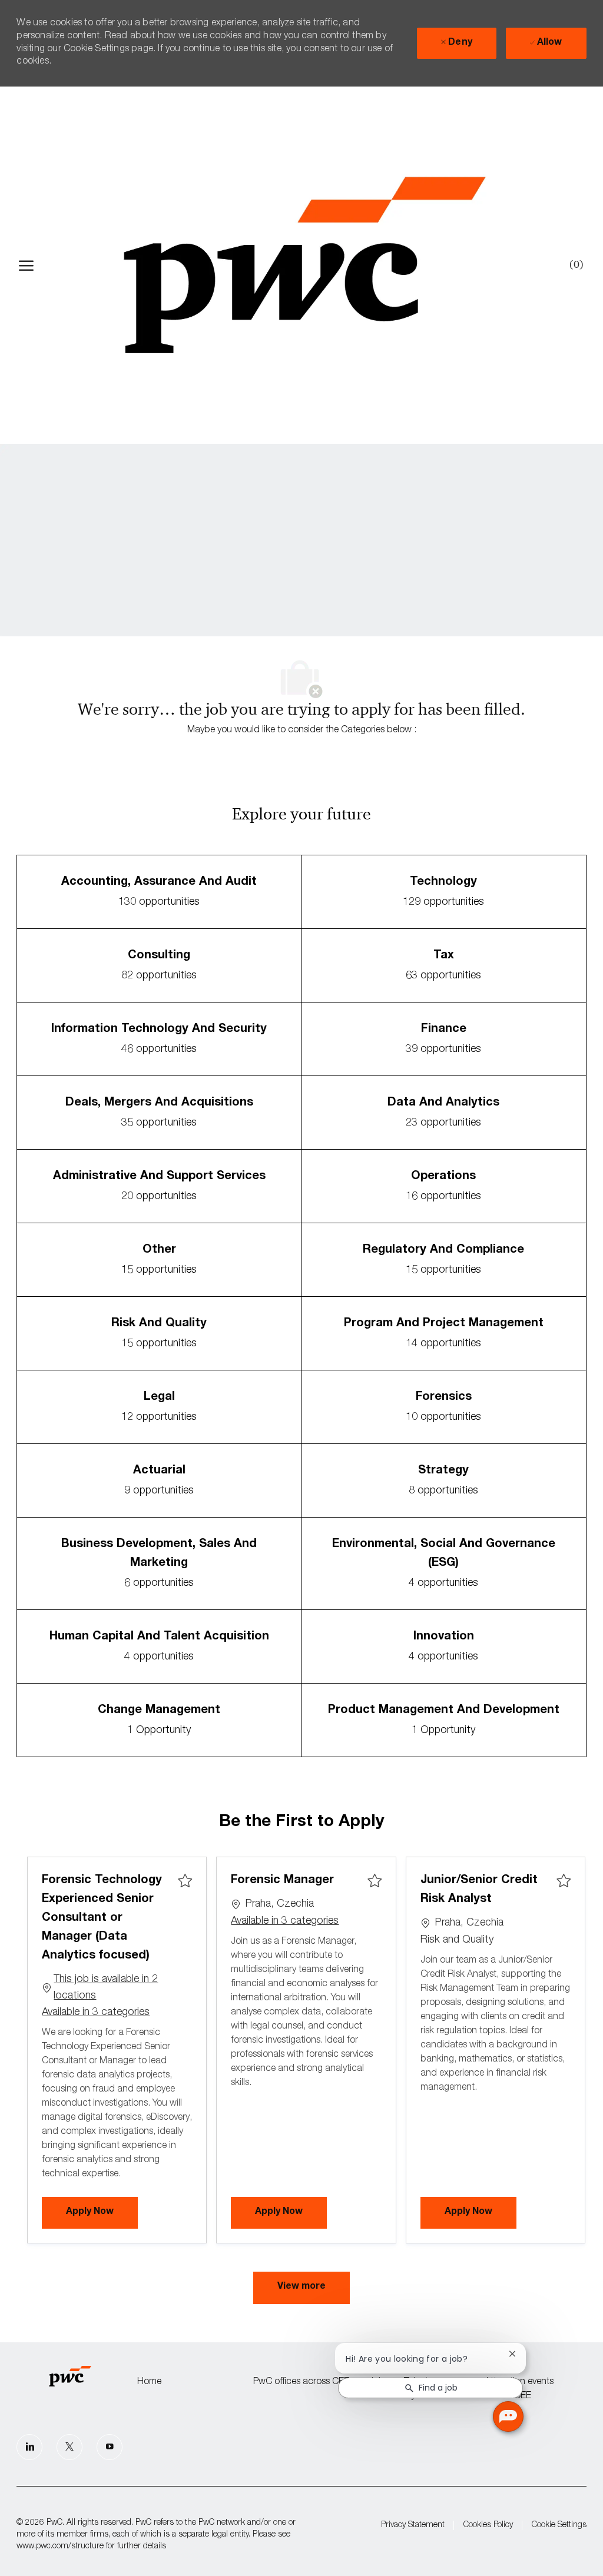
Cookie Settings (559, 2525)
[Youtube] (110, 2447)
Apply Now (102, 2212)
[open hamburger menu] (26, 265)
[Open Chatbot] (508, 2416)
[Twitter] (69, 2447)
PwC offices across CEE (301, 2382)
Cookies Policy (488, 2525)
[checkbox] (185, 1881)
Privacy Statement (413, 2525)
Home (149, 2382)
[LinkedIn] (29, 2447)
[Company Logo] (304, 265)
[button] (301, 2288)
